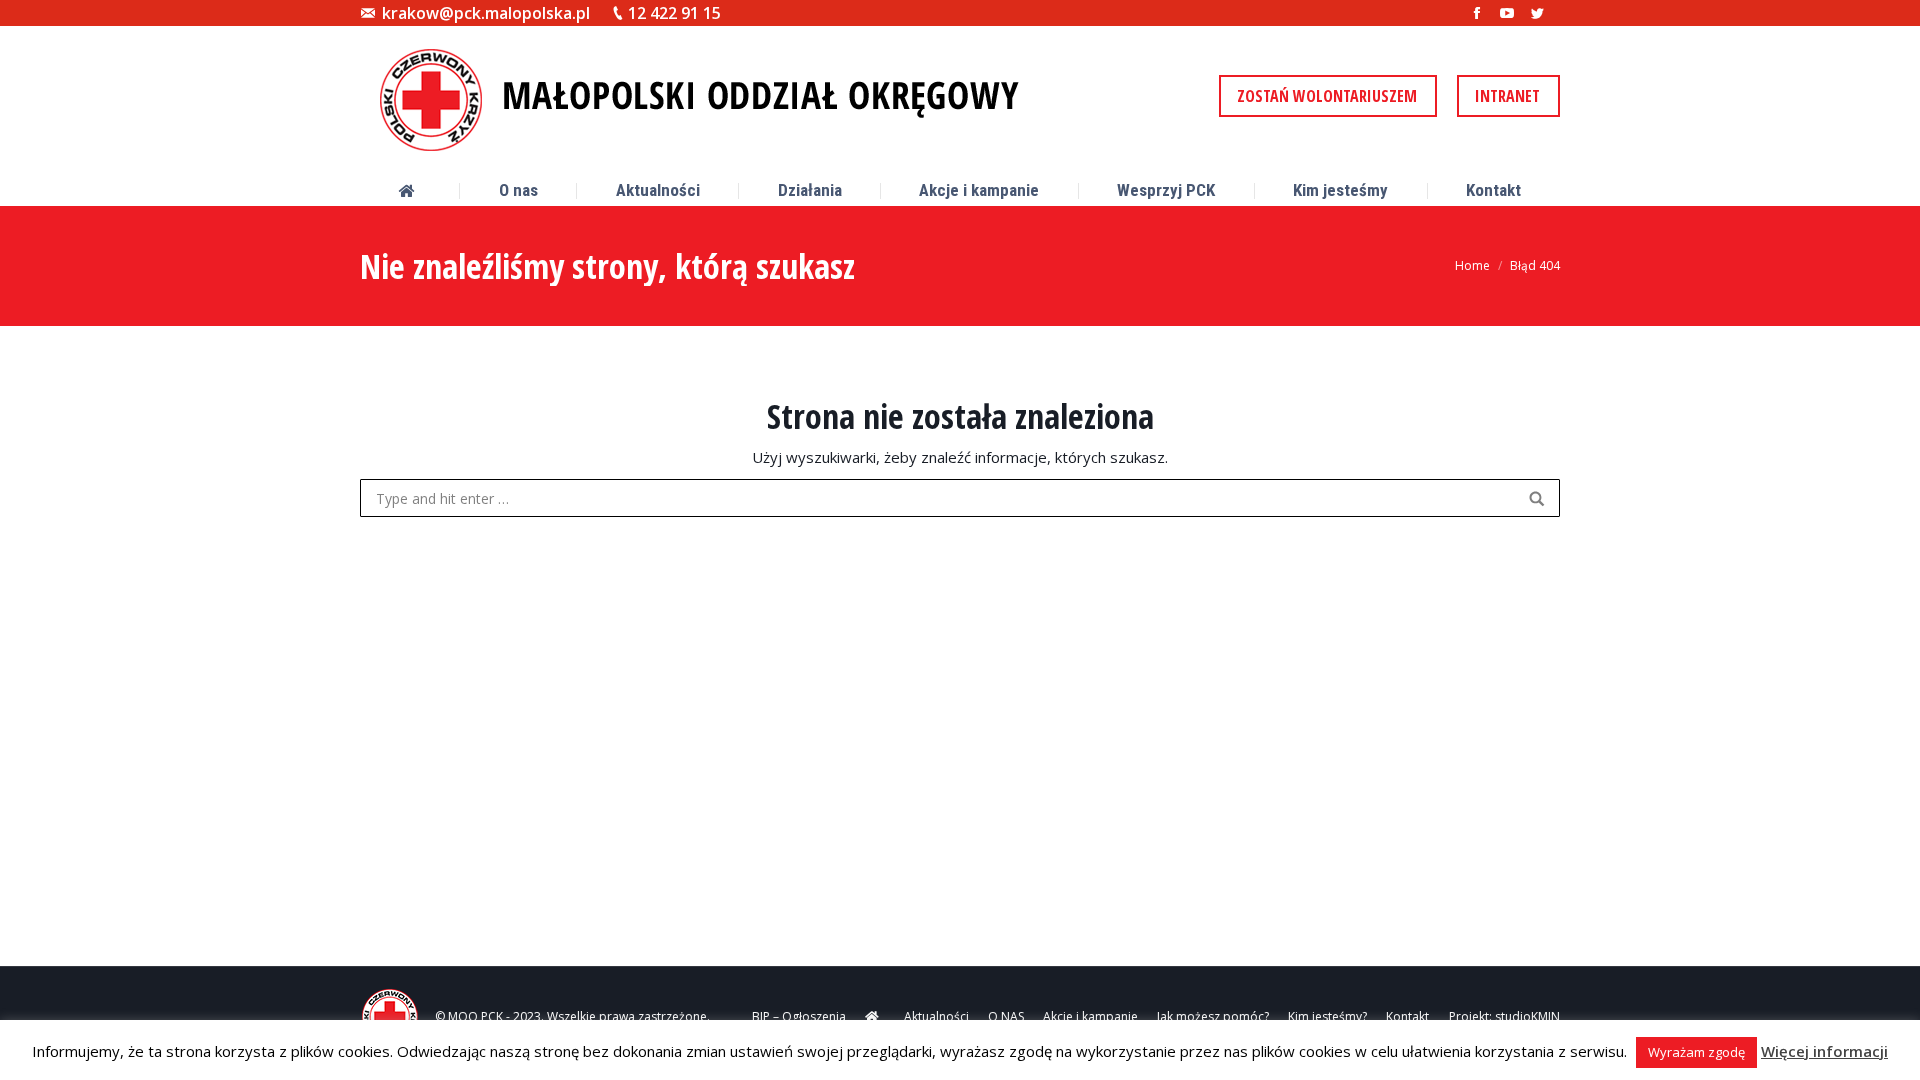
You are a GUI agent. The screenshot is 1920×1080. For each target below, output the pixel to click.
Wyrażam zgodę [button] (1696, 1052)
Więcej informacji (1824, 1051)
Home (1472, 265)
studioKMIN (1527, 1016)
